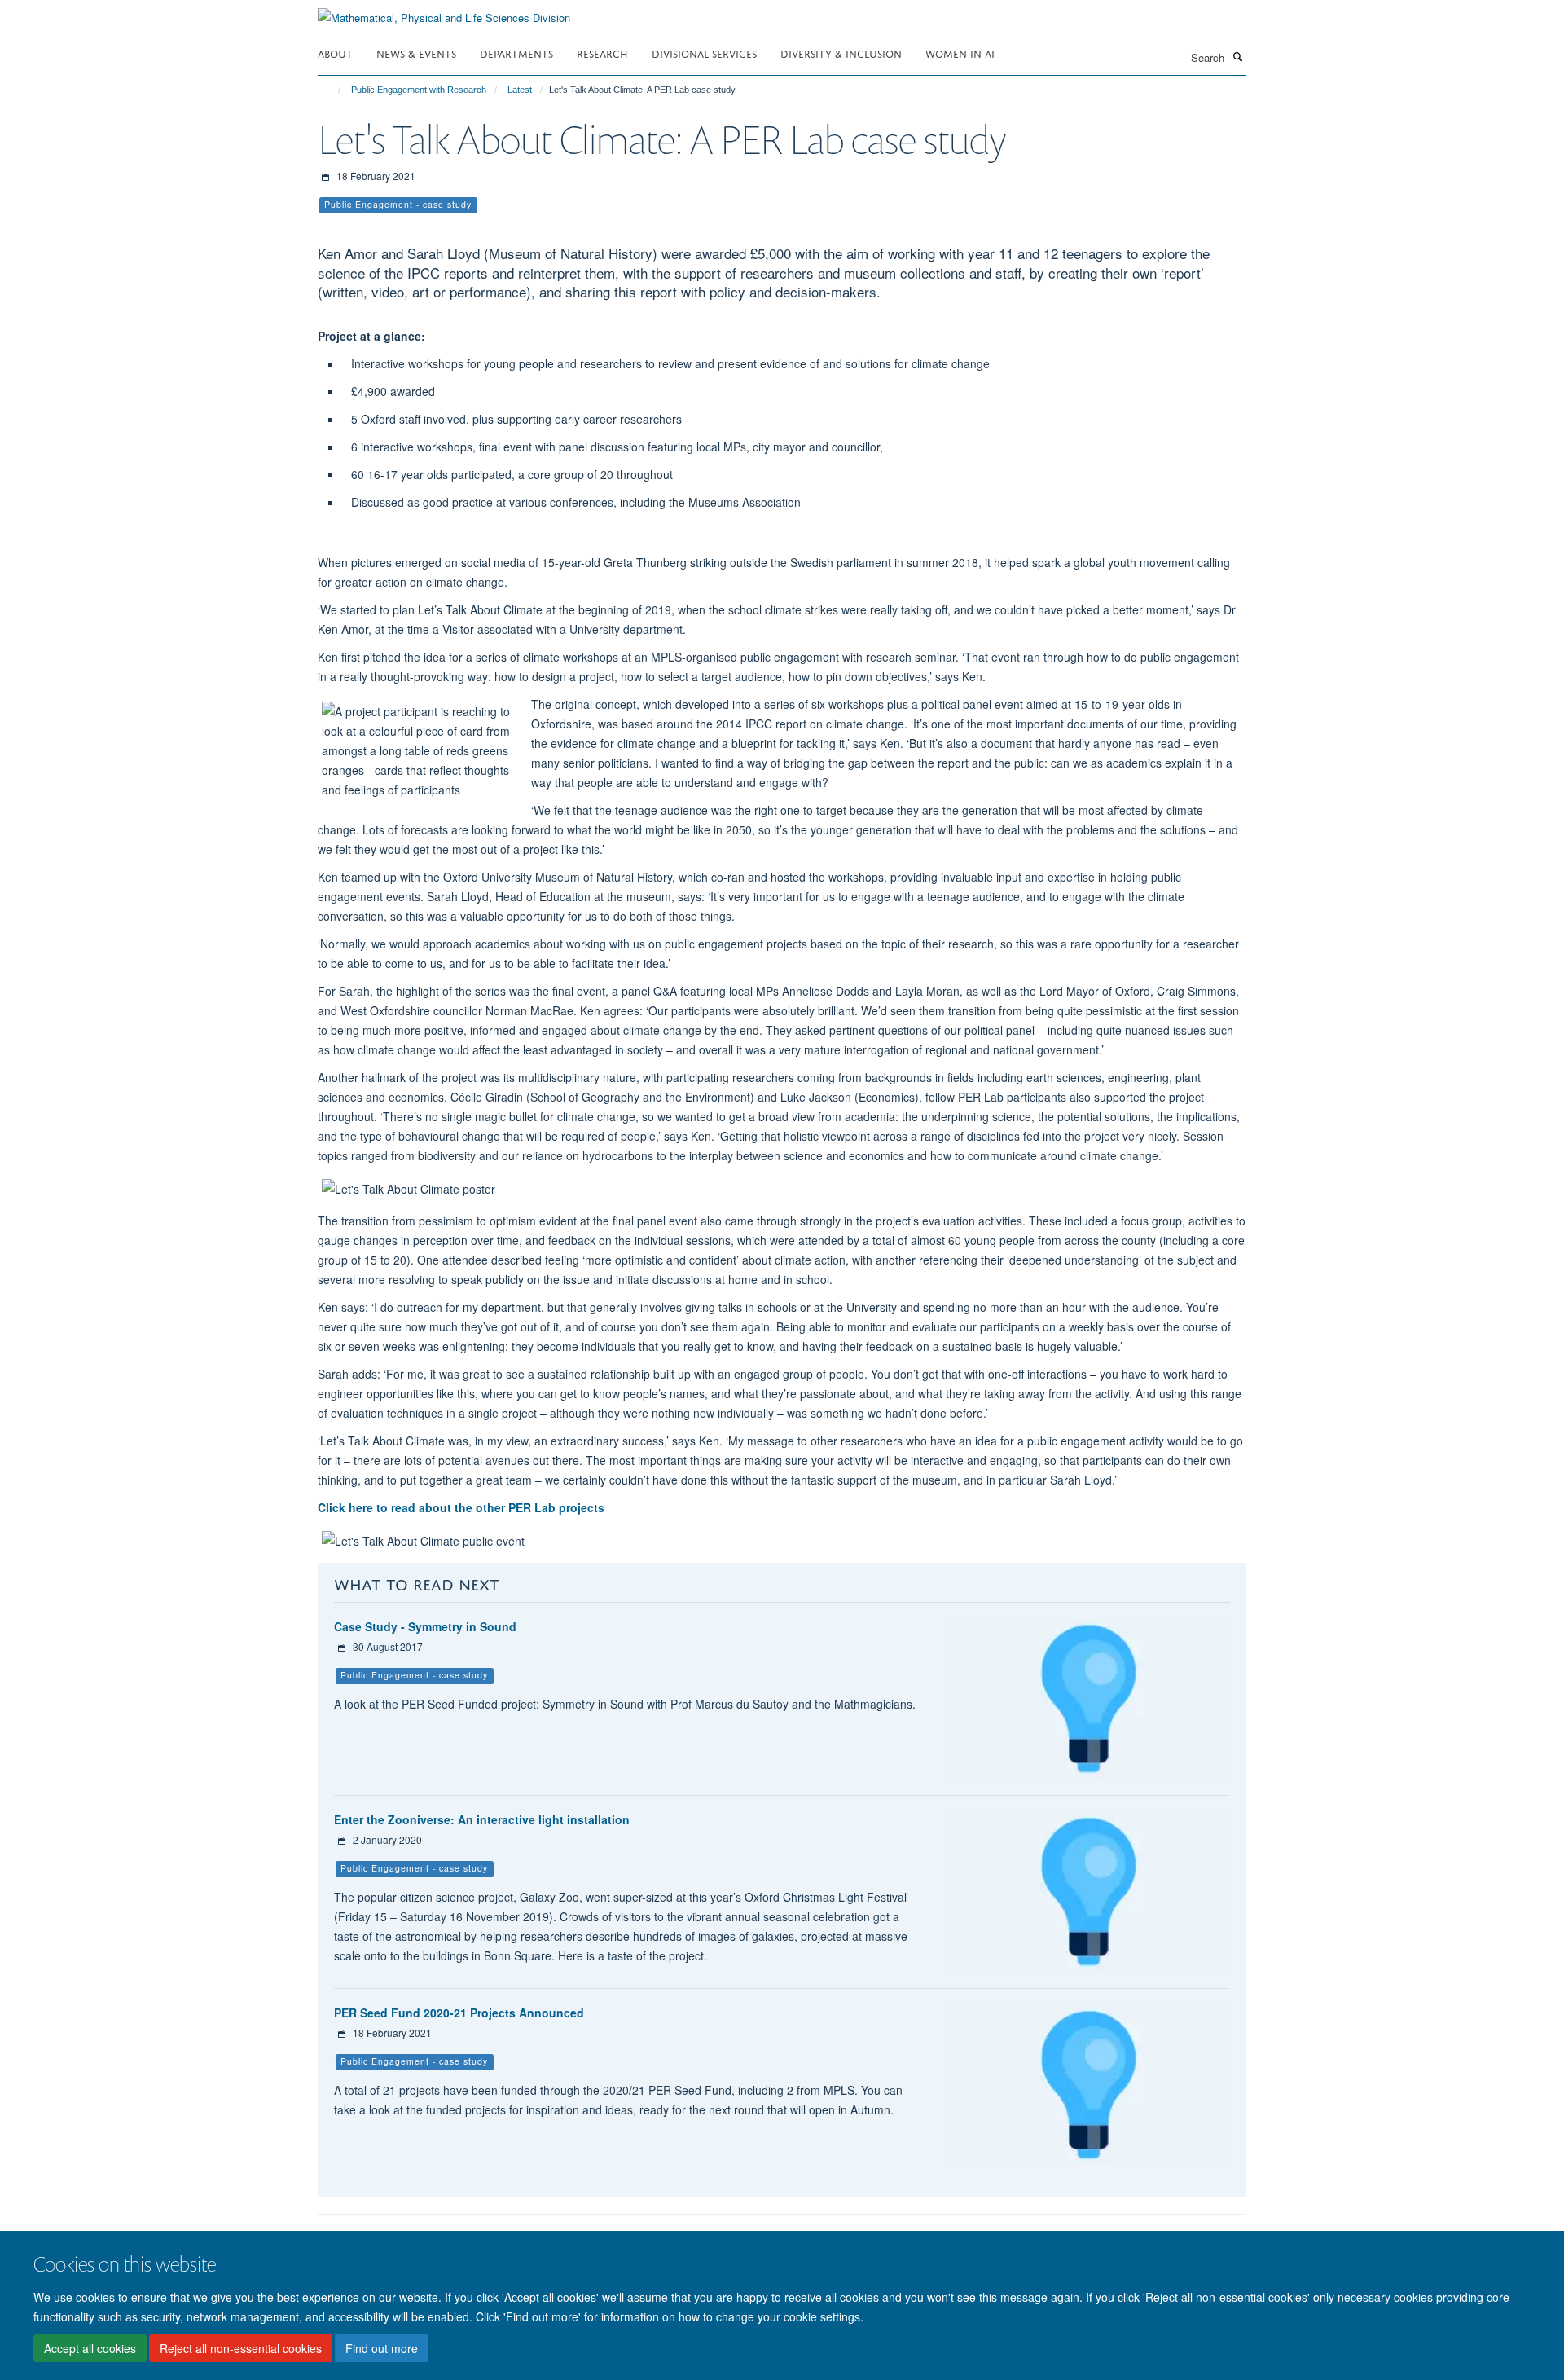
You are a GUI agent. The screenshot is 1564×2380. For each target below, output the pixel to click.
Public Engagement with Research (419, 90)
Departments (516, 53)
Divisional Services (704, 53)
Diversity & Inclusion (841, 53)
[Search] (1237, 56)
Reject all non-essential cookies (241, 2348)
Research (602, 53)
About (335, 53)
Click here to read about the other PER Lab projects (461, 1507)
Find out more (382, 2348)
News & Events (416, 53)
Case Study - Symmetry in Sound (425, 1626)
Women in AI (960, 53)
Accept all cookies (90, 2348)
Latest (520, 90)
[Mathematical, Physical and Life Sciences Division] (444, 12)
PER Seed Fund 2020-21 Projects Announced (459, 2013)
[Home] (332, 90)
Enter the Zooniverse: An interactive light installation (482, 1819)
